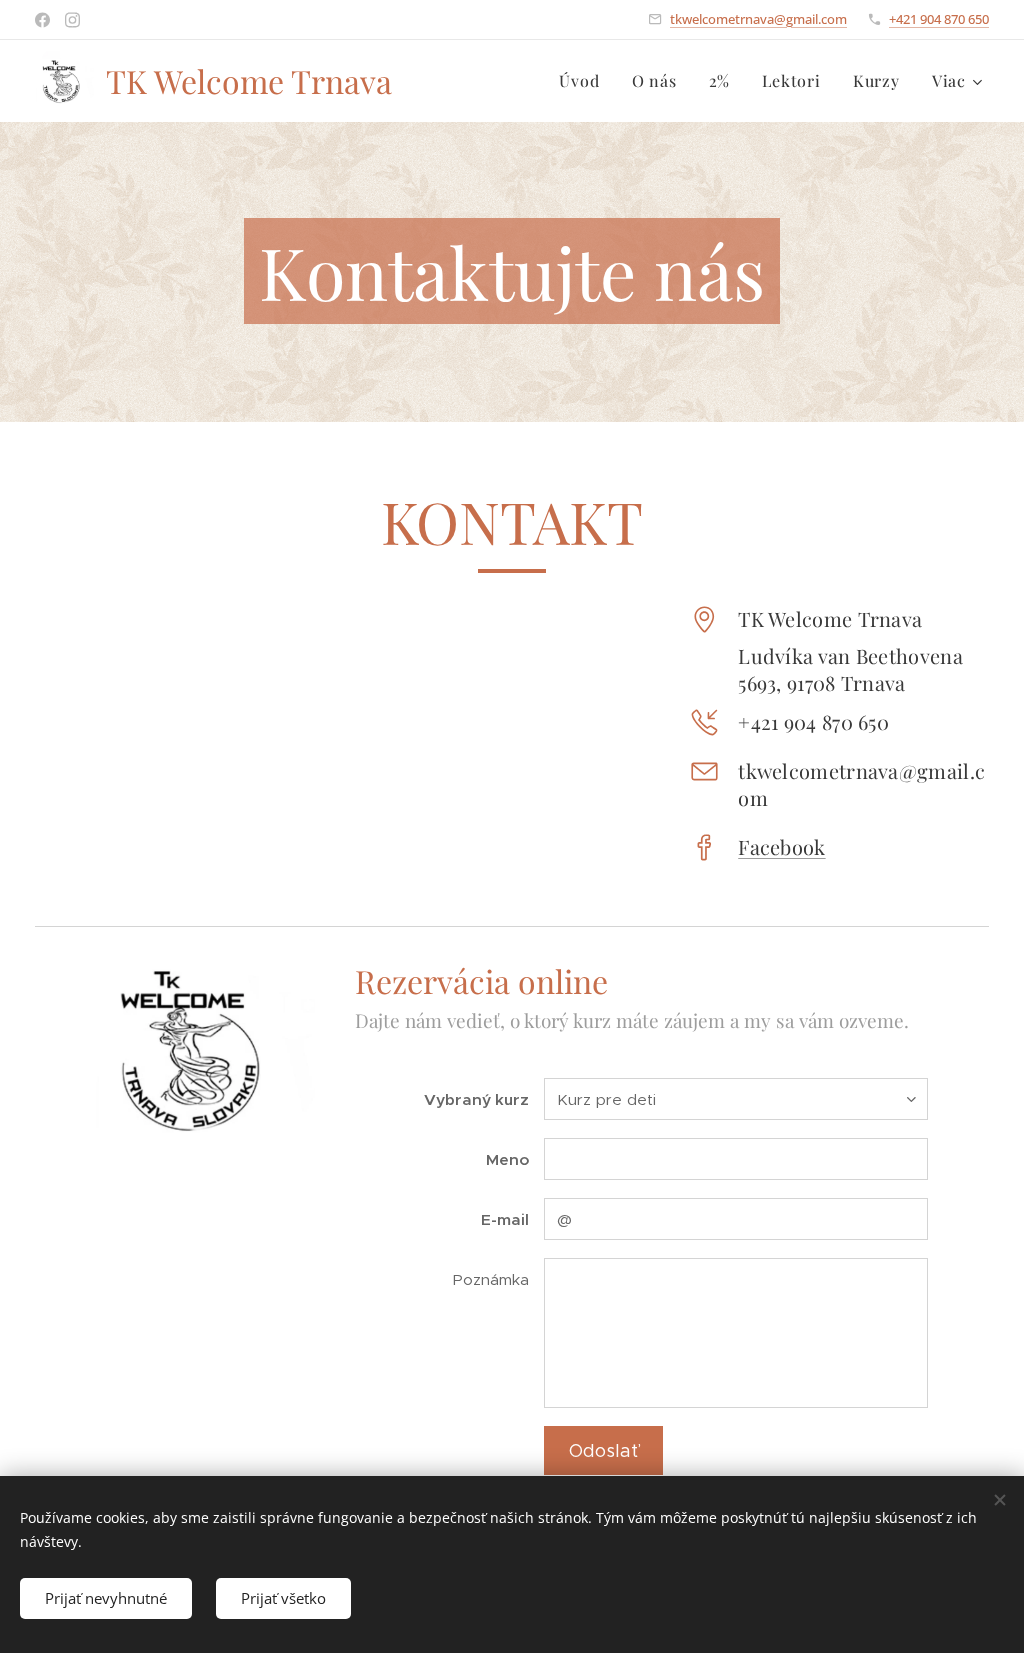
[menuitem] (584, 81)
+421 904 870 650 (939, 19)
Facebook (781, 846)
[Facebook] (42, 20)
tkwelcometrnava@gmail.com (758, 19)
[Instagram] (72, 20)
